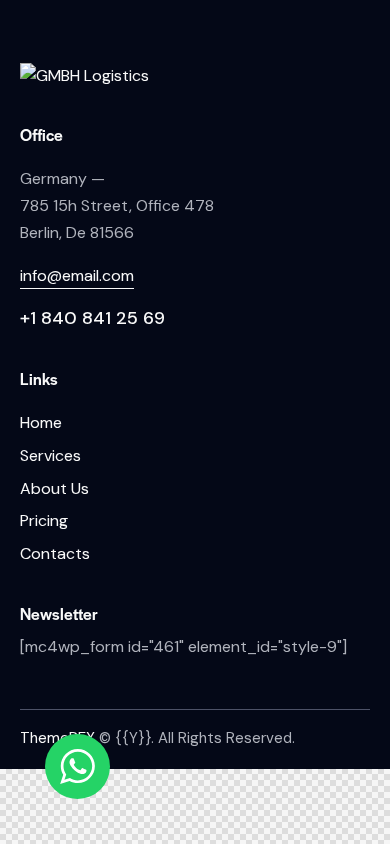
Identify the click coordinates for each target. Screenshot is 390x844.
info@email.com (77, 275)
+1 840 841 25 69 (92, 318)
